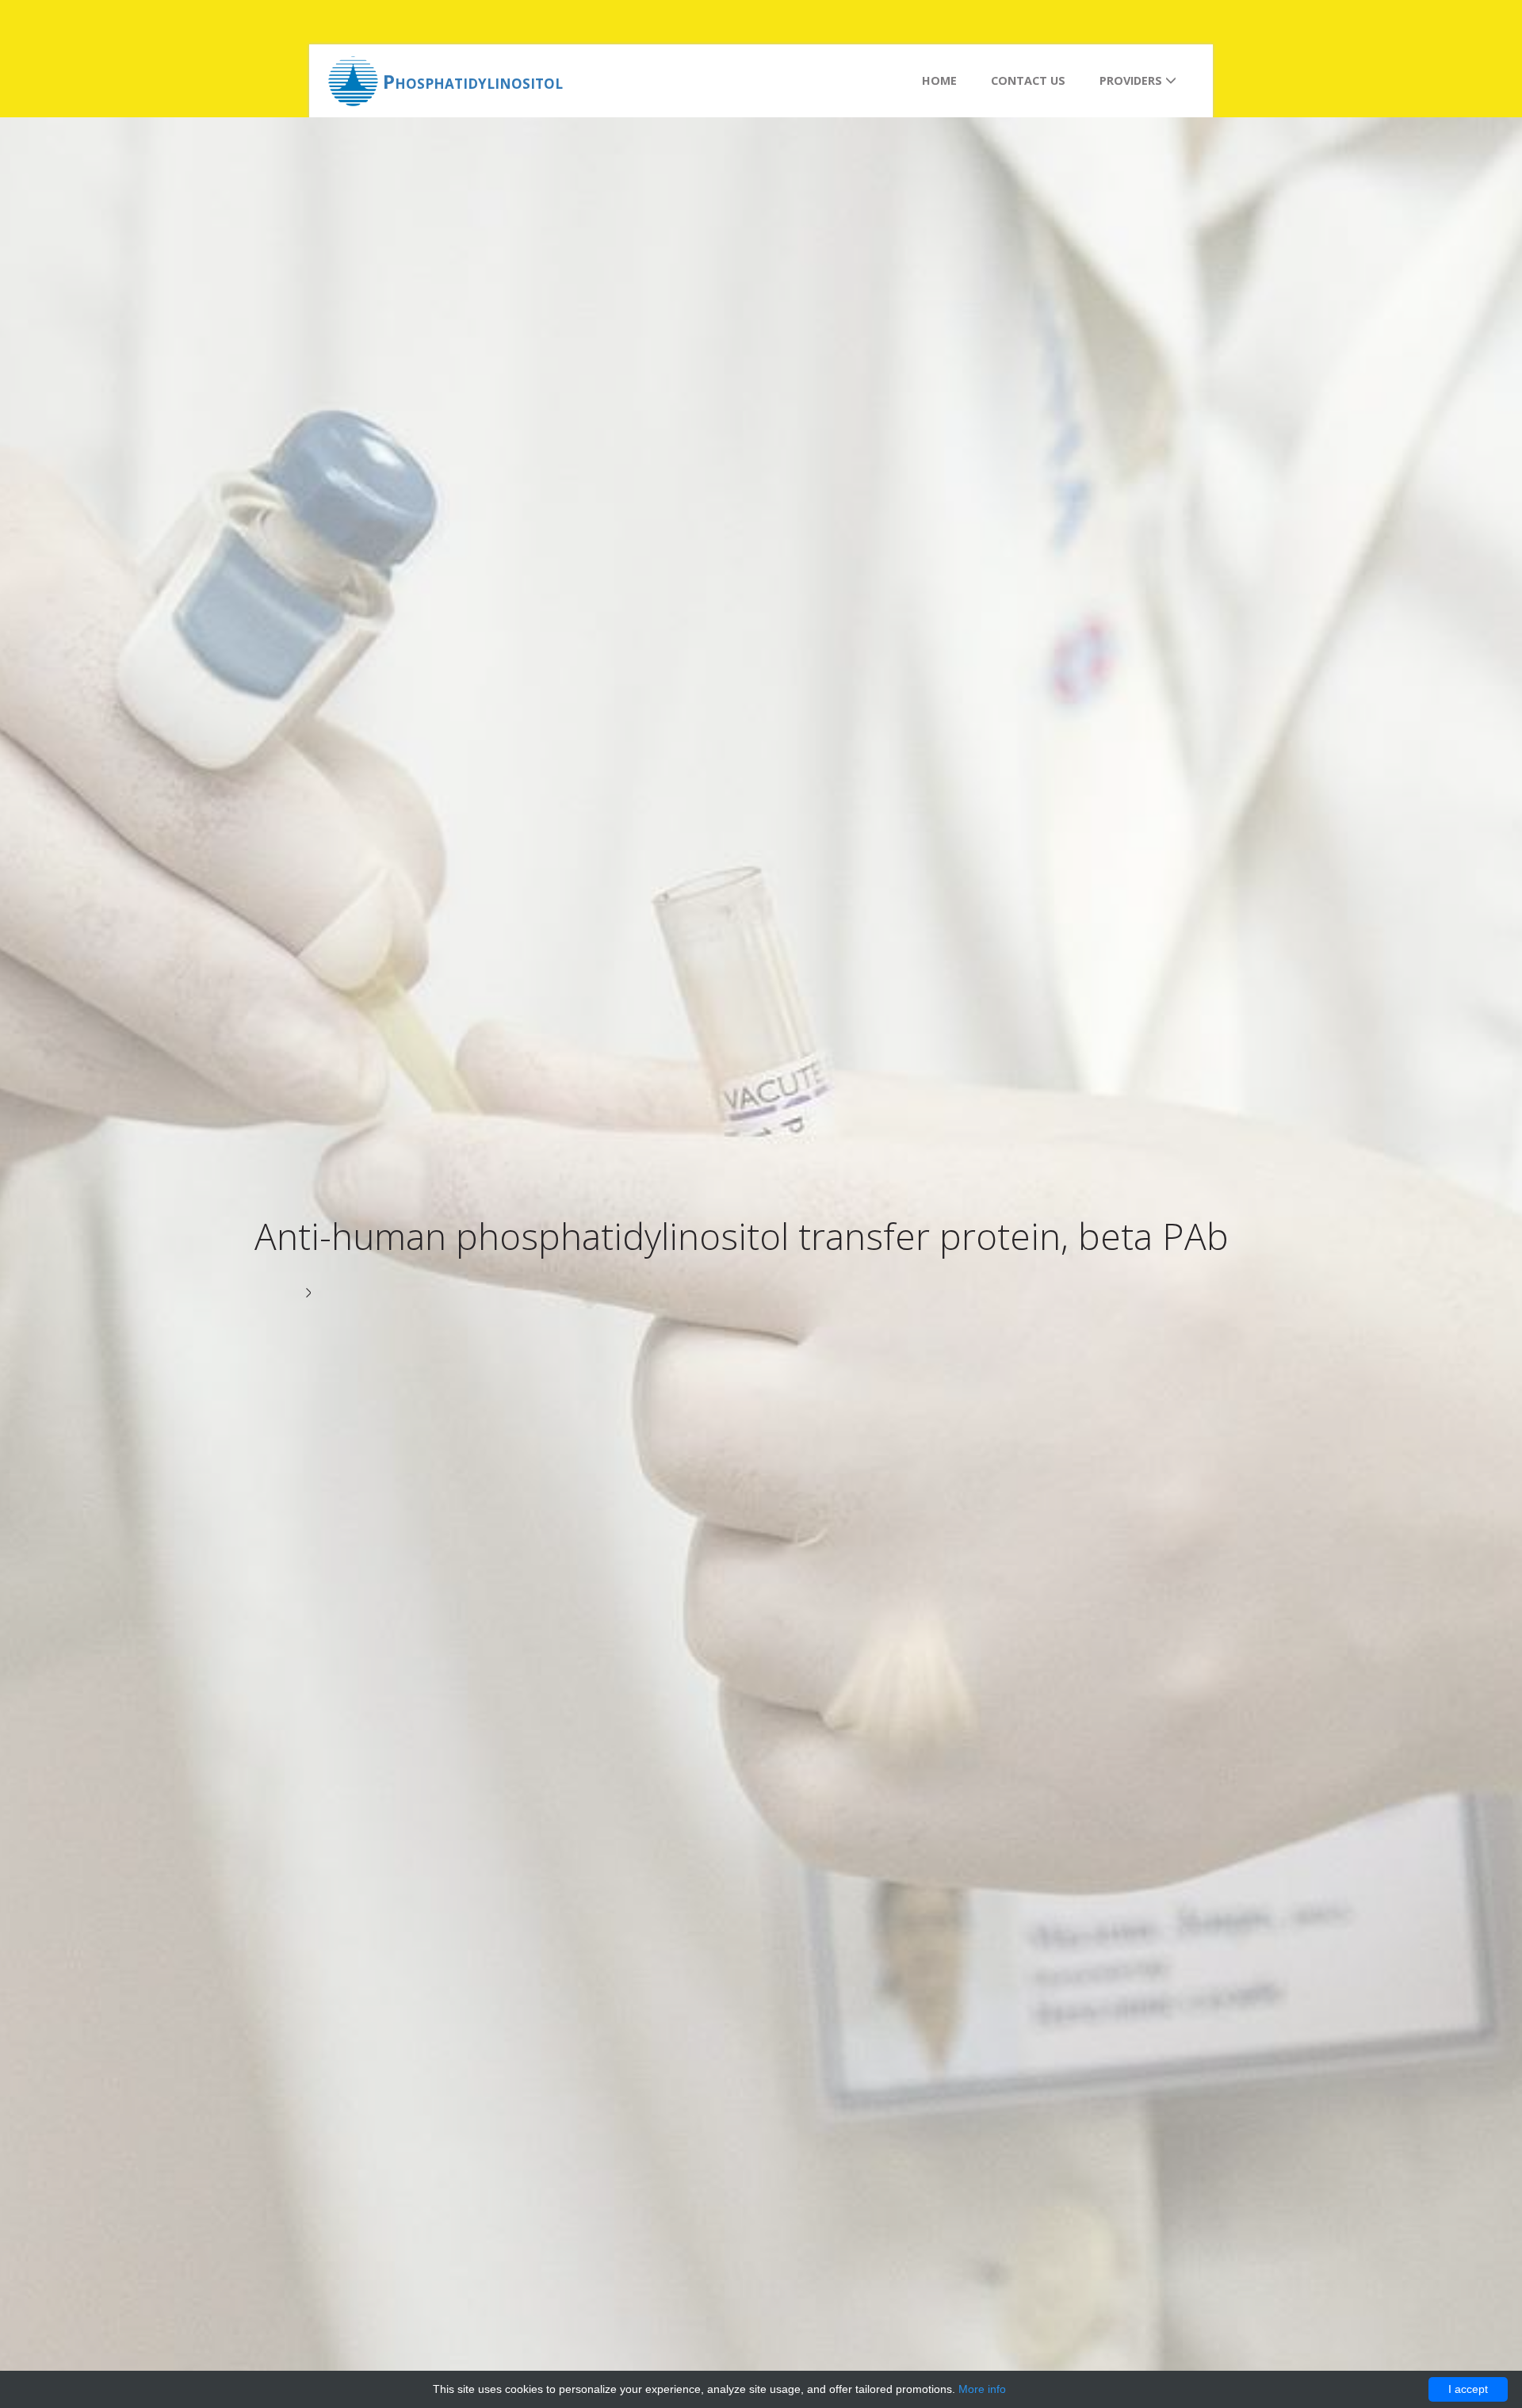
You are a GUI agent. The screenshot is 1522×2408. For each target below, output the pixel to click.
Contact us (1028, 80)
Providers (1132, 80)
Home (939, 80)
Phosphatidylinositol (473, 81)
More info (982, 2389)
